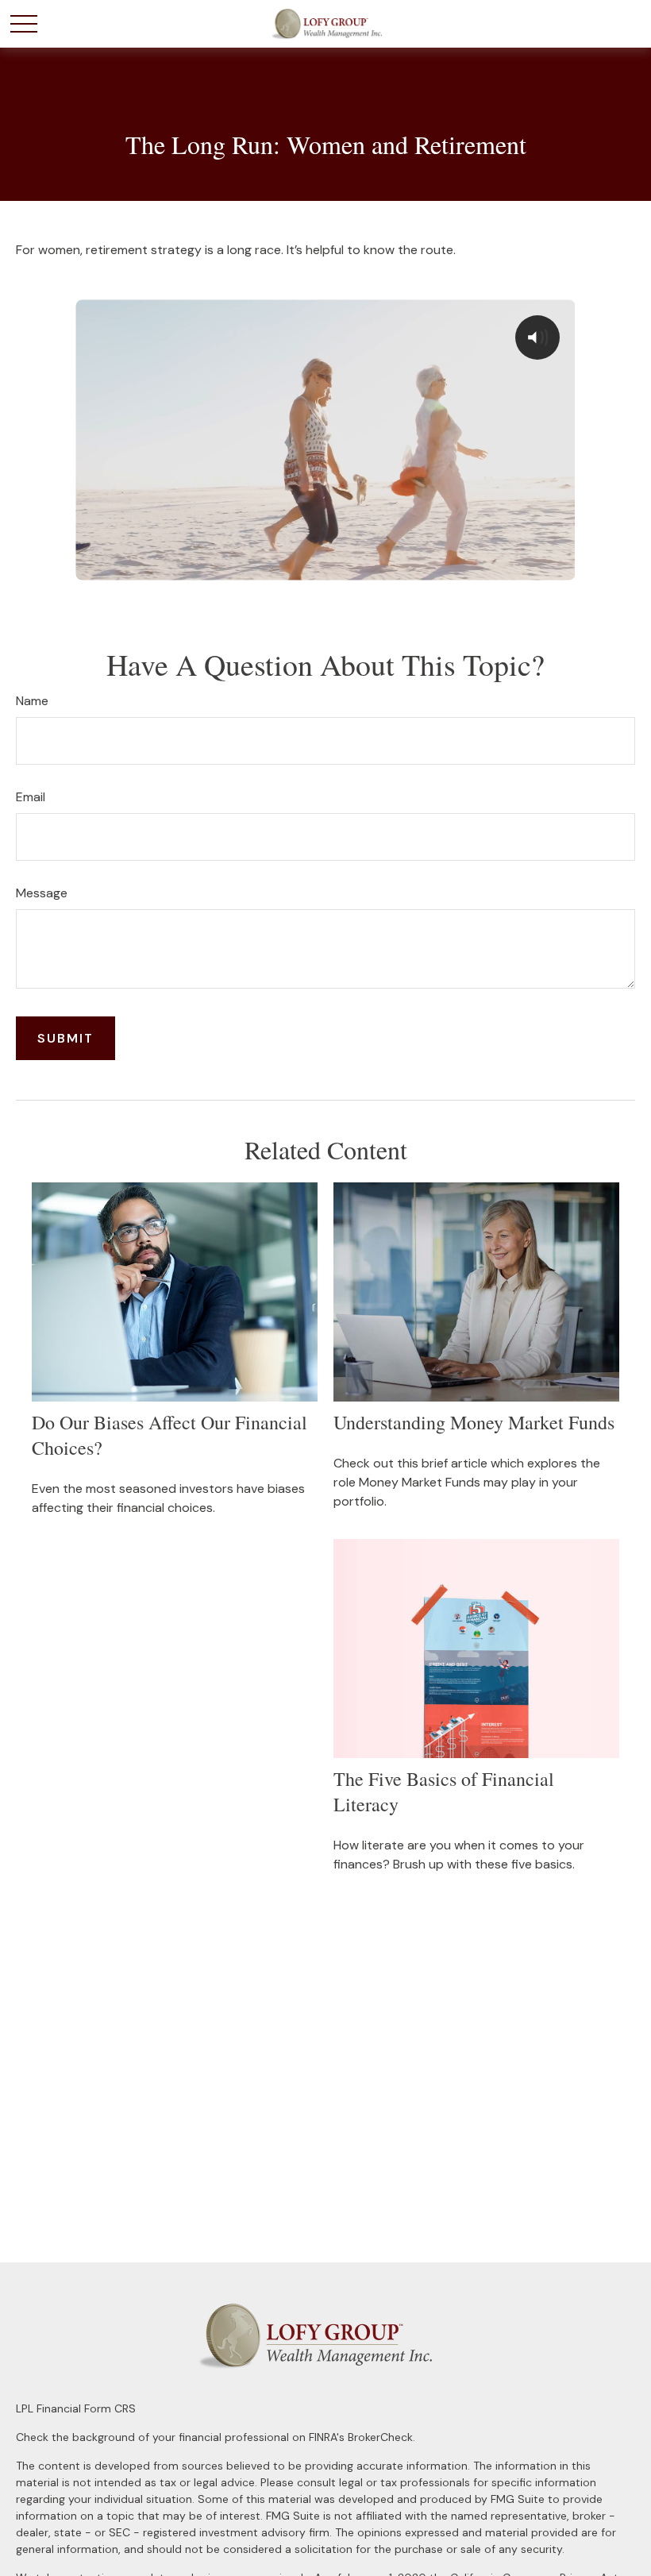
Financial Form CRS (86, 2408)
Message (42, 893)
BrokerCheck (380, 2437)
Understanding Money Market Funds (474, 1422)
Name (32, 701)
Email (31, 797)
